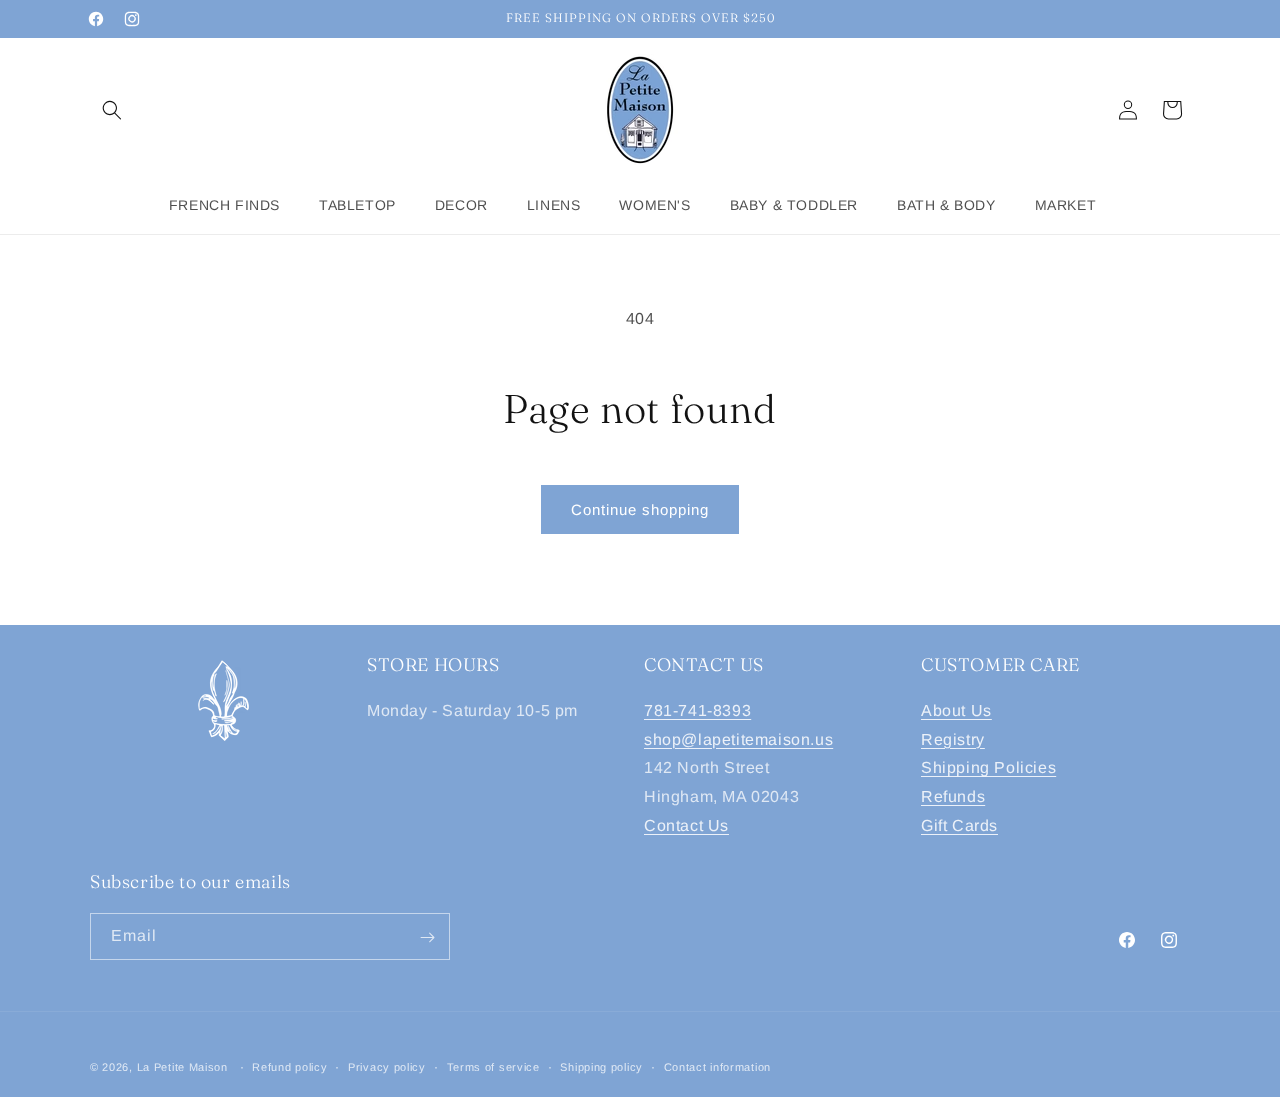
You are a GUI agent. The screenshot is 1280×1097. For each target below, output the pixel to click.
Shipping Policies (988, 767)
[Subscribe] (427, 937)
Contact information (717, 1066)
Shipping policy (601, 1066)
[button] (112, 110)
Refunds (953, 796)
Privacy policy (387, 1066)
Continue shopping (640, 509)
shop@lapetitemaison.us (738, 738)
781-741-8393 (697, 709)
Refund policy (289, 1066)
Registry (953, 738)
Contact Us (686, 824)
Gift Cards (959, 824)
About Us (956, 709)
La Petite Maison (182, 1067)
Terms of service (493, 1066)
